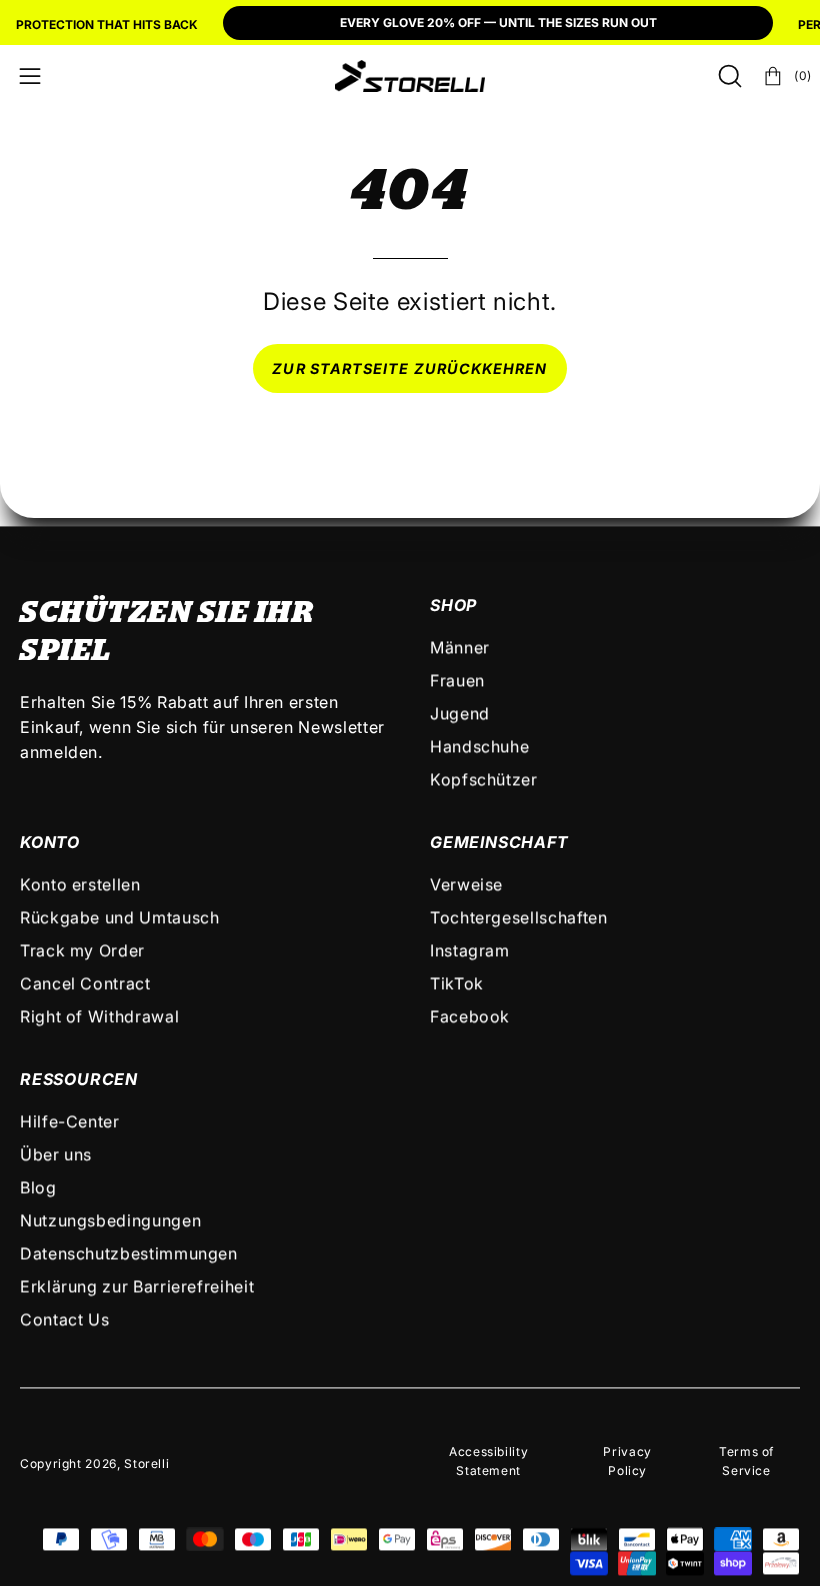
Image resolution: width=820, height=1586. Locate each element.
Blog (38, 1187)
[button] (728, 76)
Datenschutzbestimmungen (129, 1253)
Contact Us (64, 1319)
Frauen (457, 680)
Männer (460, 647)
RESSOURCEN (79, 1079)
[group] (410, 25)
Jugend (460, 713)
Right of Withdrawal (99, 1016)
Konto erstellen (80, 884)
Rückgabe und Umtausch (119, 917)
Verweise (466, 884)
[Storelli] (410, 76)
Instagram (470, 950)
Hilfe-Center (70, 1121)
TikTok (457, 983)
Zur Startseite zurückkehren (409, 368)
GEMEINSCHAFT (499, 842)
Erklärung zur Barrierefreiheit (137, 1286)
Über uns (56, 1154)
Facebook (470, 1016)
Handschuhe (479, 746)
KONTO (50, 842)
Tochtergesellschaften (518, 917)
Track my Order (82, 950)
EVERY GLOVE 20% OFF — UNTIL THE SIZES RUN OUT (498, 22)
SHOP (453, 605)
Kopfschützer (484, 779)
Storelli (146, 1464)
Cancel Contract (85, 983)
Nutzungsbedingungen (110, 1220)
